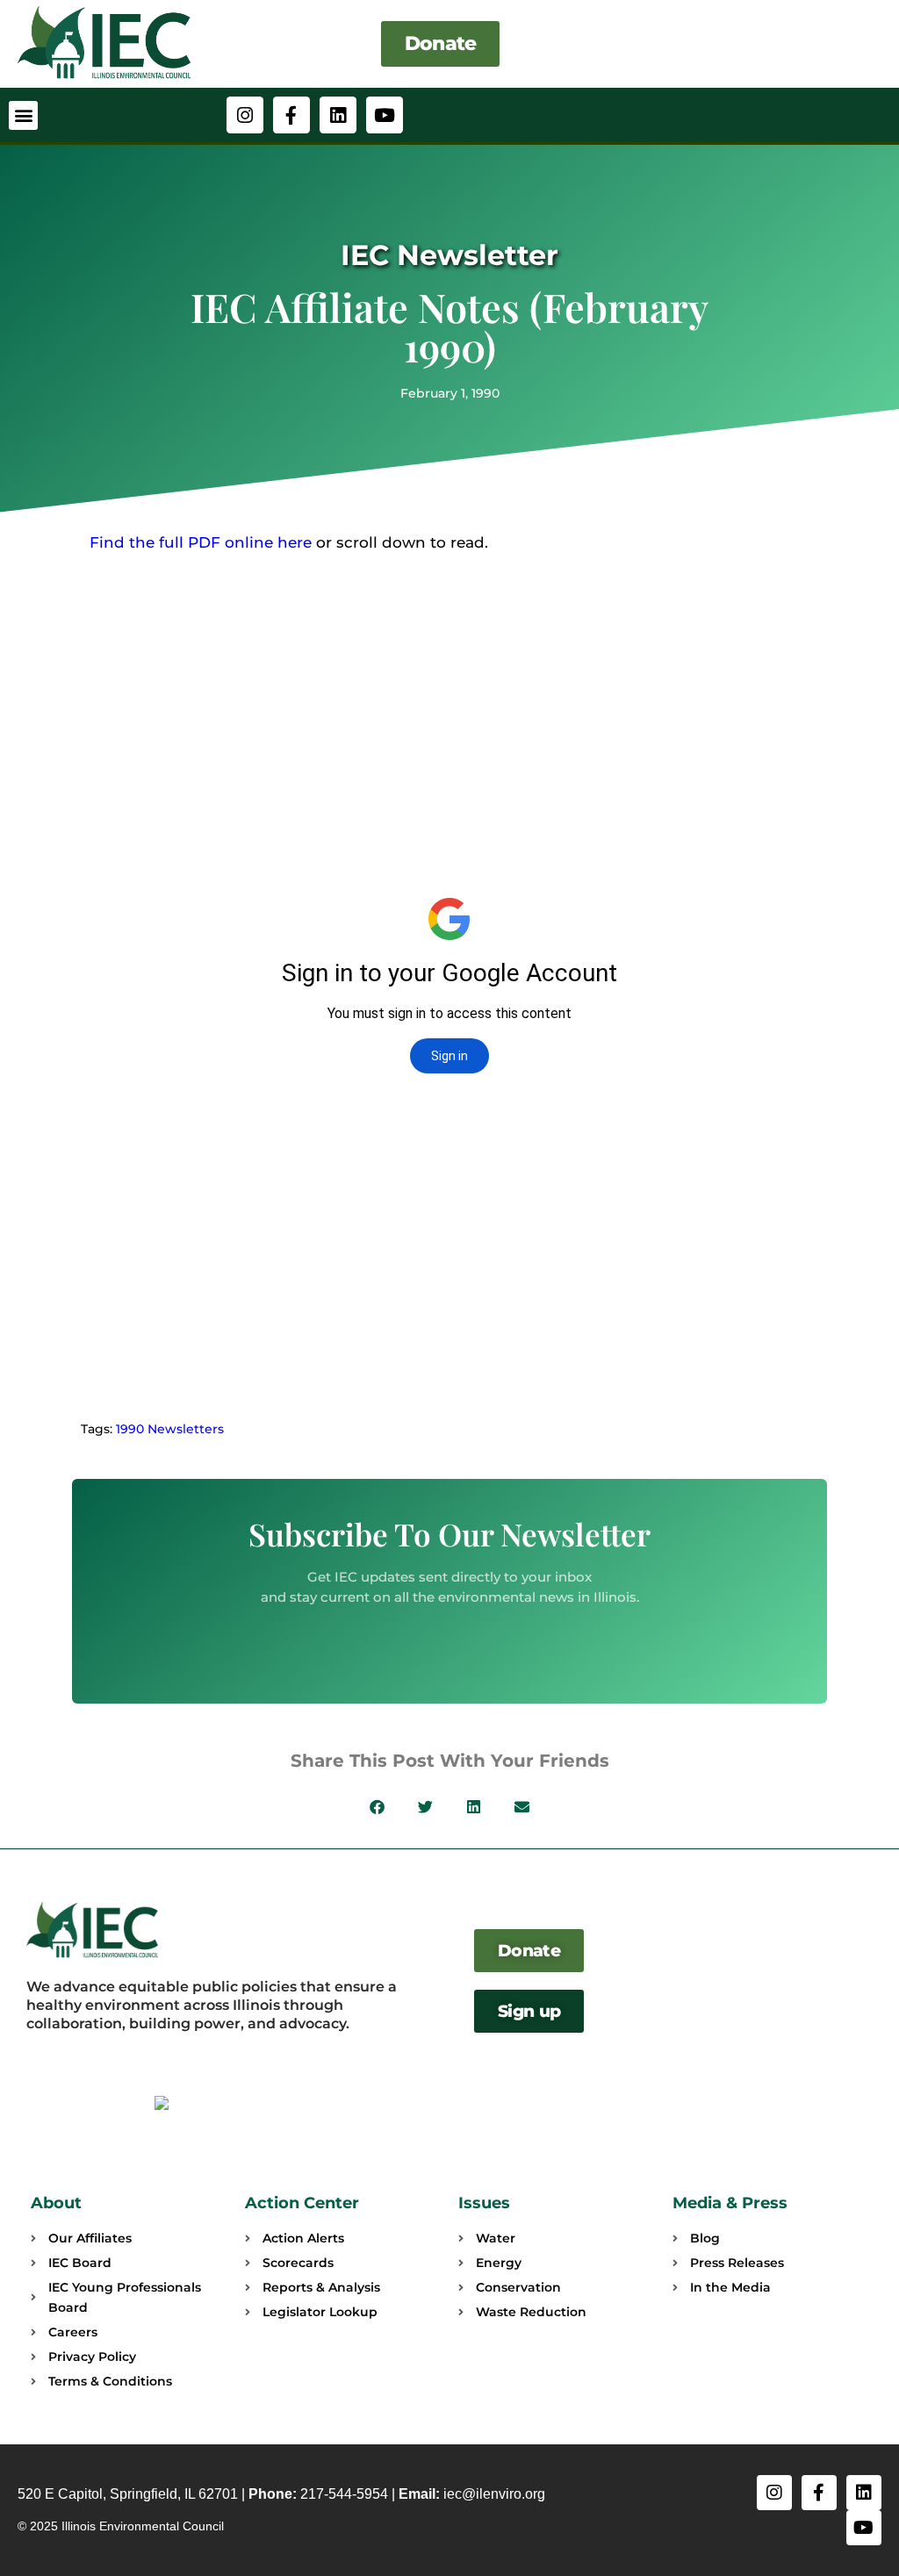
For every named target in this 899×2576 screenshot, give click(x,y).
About (56, 2203)
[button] (23, 115)
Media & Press (730, 2203)
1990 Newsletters (170, 1429)
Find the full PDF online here (201, 542)
